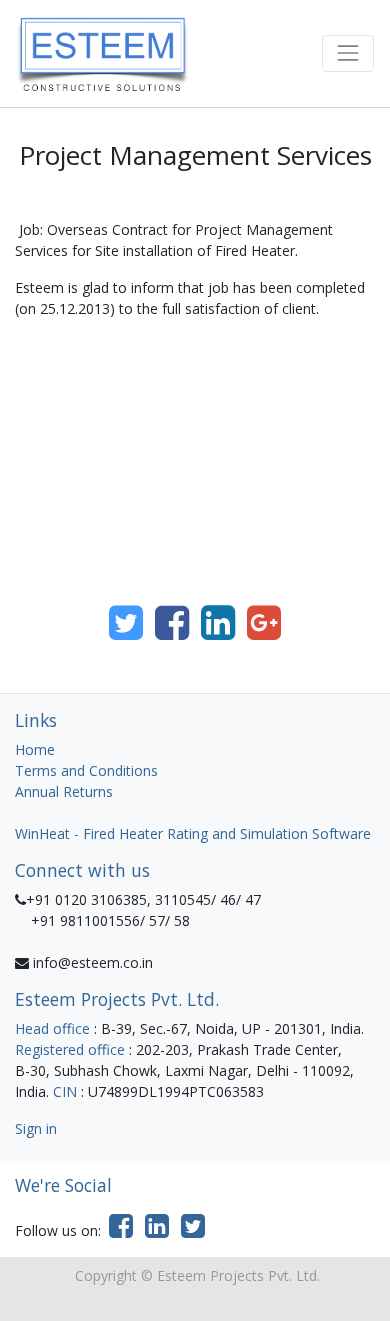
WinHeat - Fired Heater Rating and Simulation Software (193, 833)
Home (35, 749)
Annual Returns (64, 791)
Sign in (36, 1128)
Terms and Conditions (86, 770)
